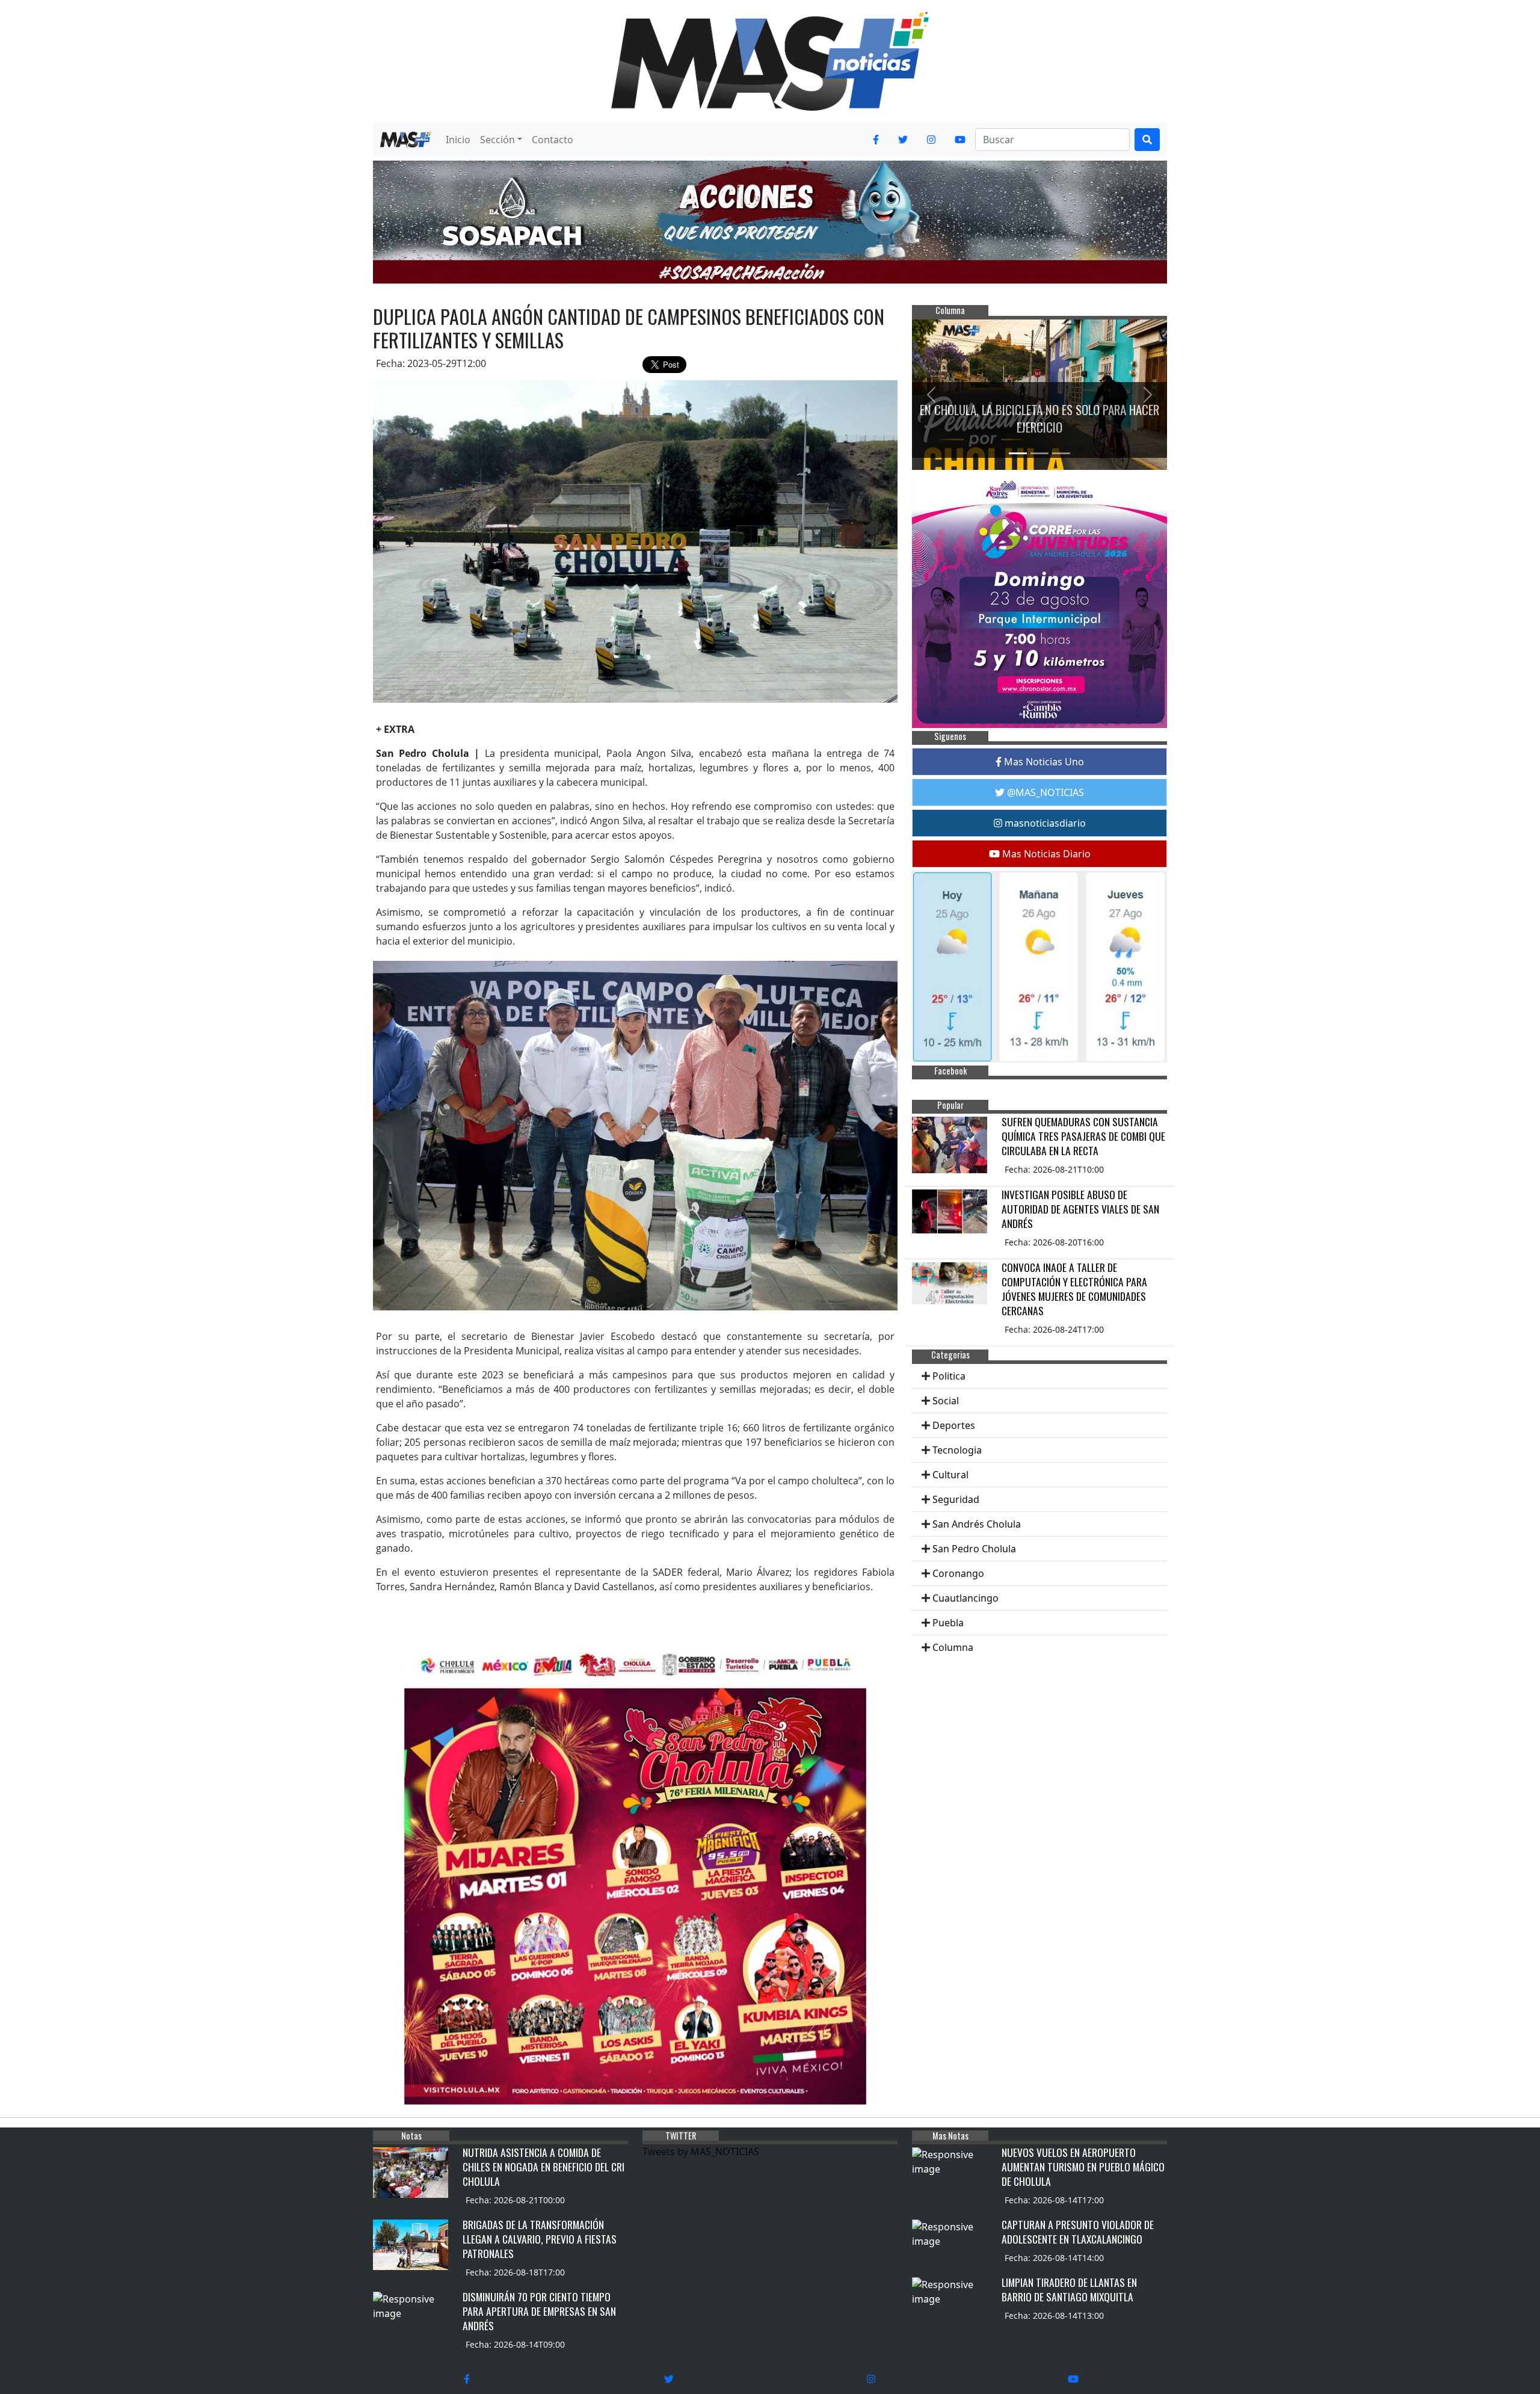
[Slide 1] (1018, 453)
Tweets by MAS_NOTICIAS (701, 2152)
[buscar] (1147, 140)
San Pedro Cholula (974, 1549)
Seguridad (956, 1499)
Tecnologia (957, 1450)
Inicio (458, 140)
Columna (953, 1647)
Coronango (958, 1573)
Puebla (948, 1623)
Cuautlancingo (966, 1598)
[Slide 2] (1039, 453)
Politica (949, 1376)
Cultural (950, 1475)
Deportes (954, 1425)
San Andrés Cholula (977, 1524)
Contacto (553, 140)
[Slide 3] (1061, 453)
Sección (497, 140)
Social (946, 1401)
